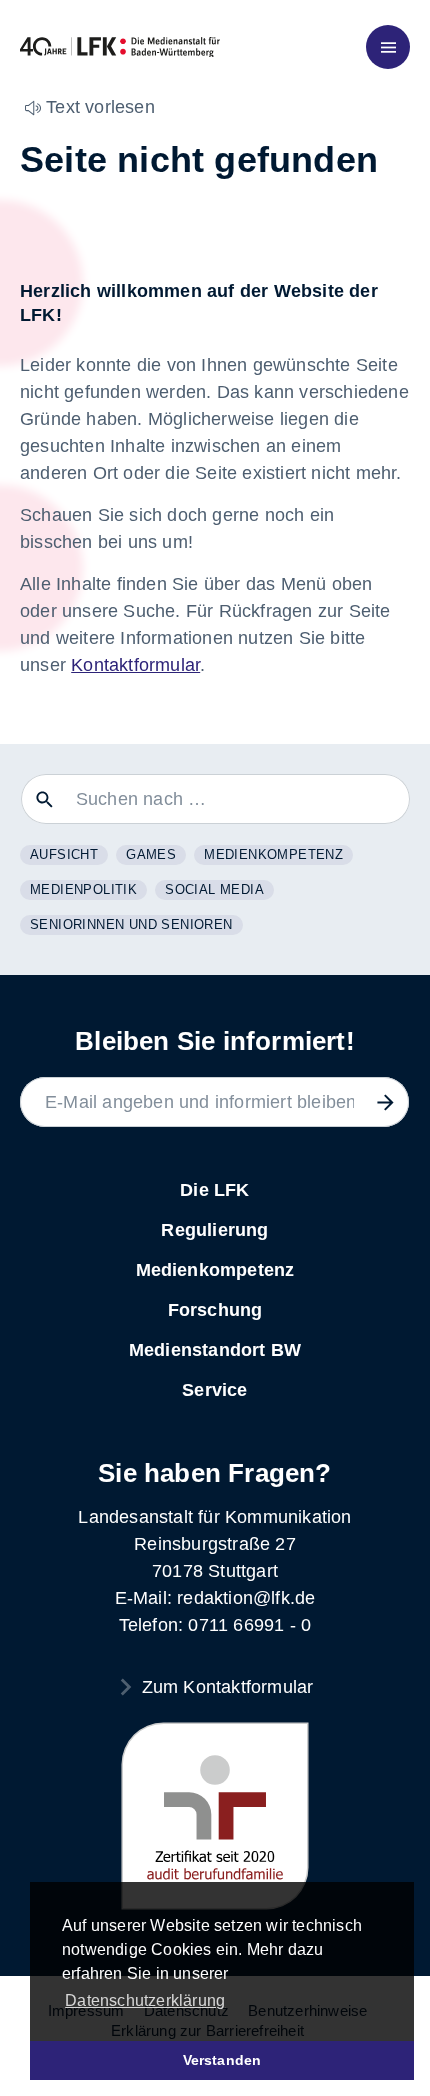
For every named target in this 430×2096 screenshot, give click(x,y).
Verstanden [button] (222, 2060)
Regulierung (214, 1230)
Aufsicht (64, 854)
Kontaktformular (135, 665)
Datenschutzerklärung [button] (145, 2000)
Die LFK (214, 1190)
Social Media (214, 889)
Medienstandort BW (215, 1350)
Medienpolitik (83, 889)
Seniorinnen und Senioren (131, 924)
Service (214, 1390)
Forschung (215, 1310)
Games (151, 854)
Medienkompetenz (273, 854)
